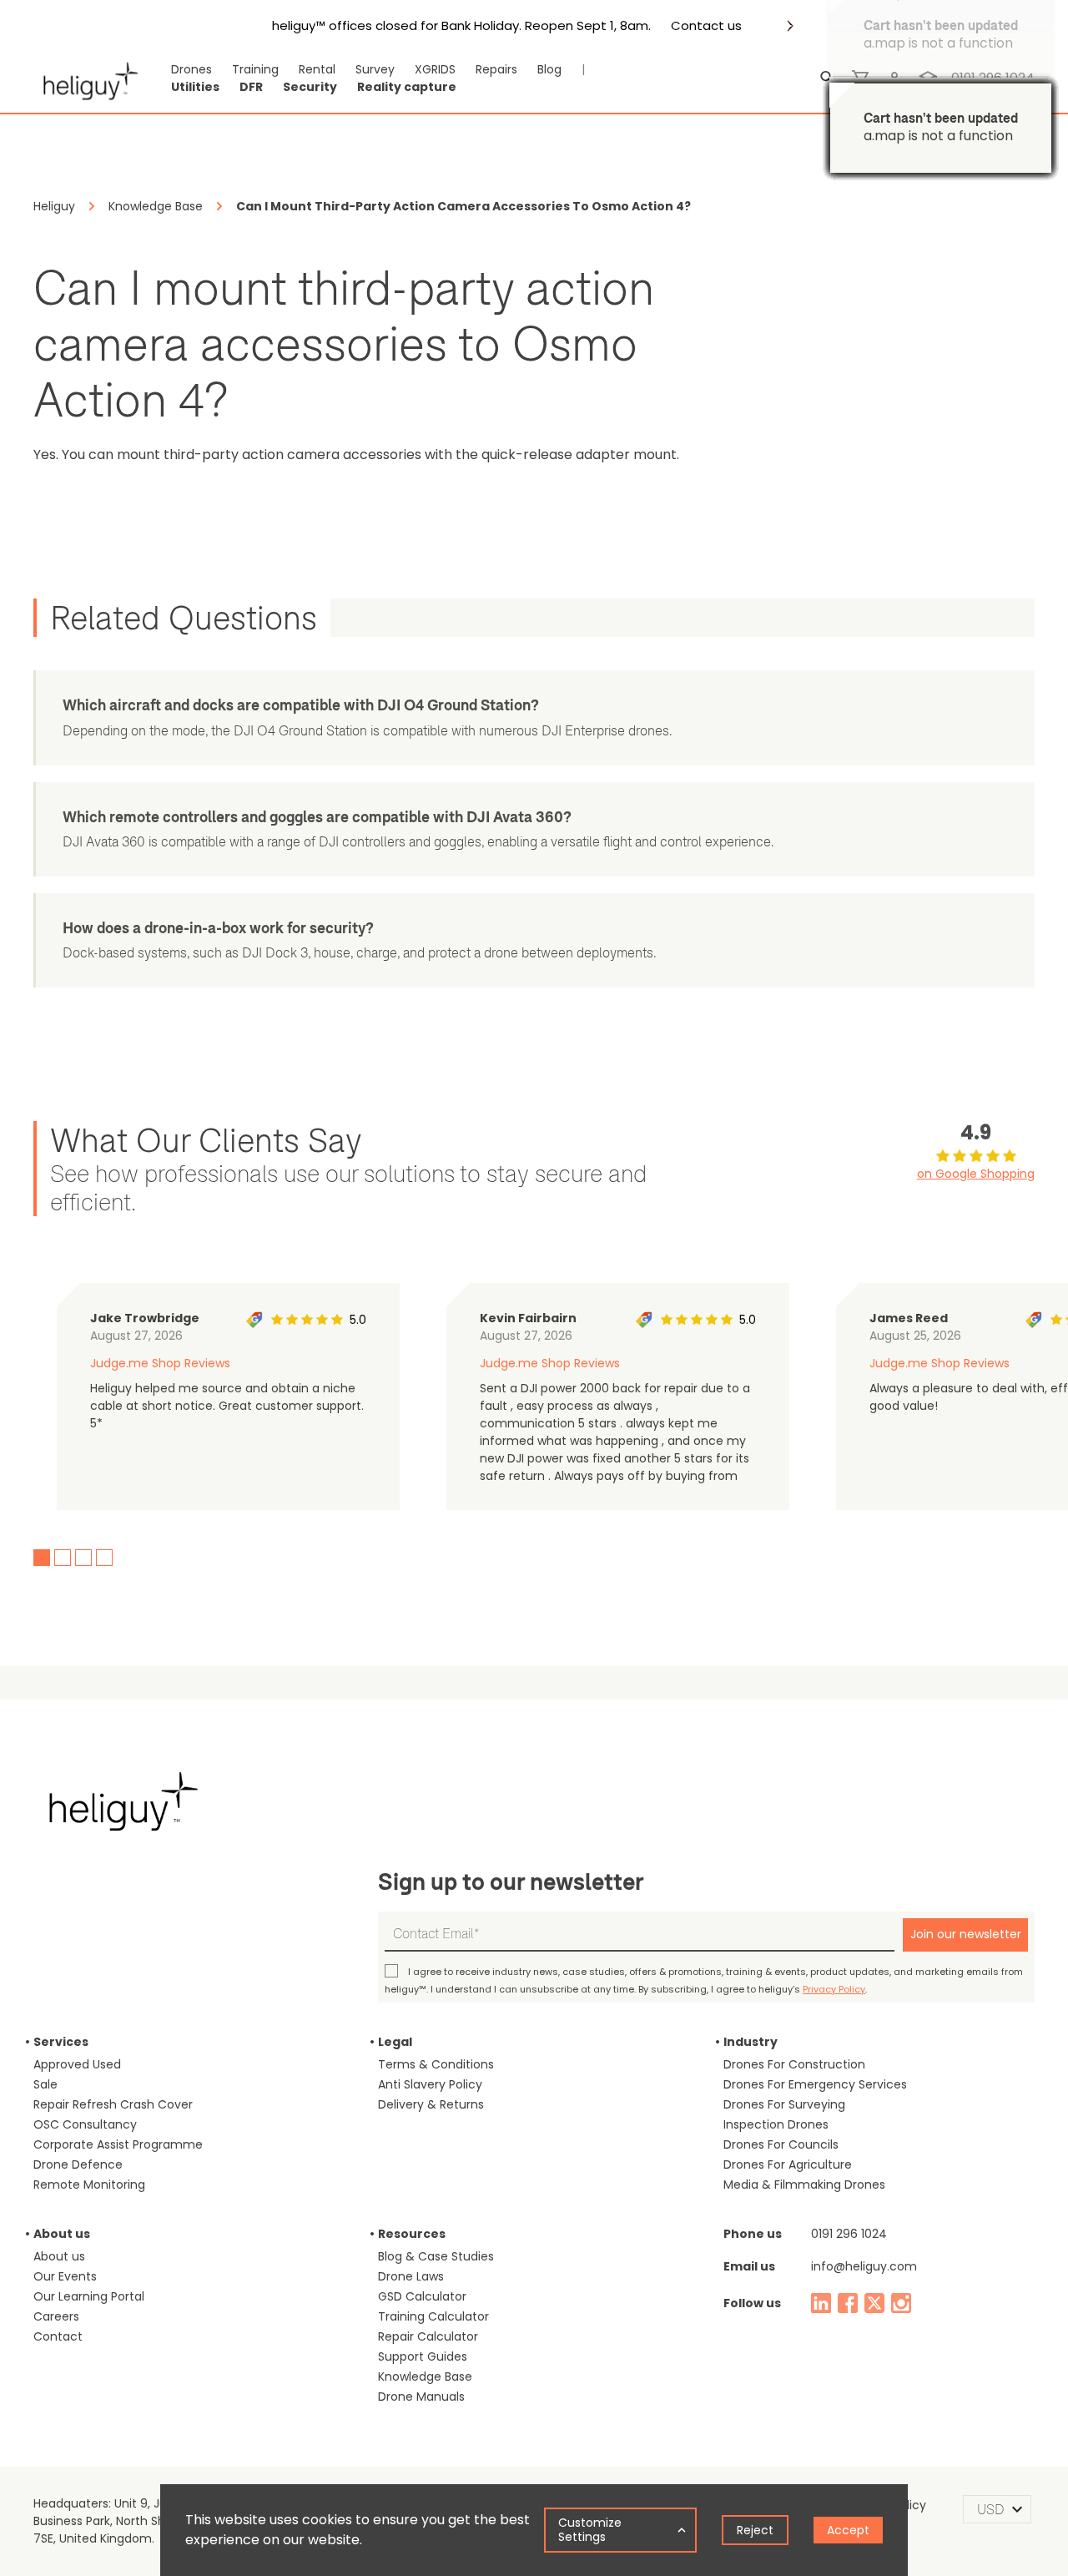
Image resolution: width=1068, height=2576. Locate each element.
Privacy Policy (834, 1989)
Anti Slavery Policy (430, 2084)
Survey (375, 69)
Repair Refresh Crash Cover (113, 2104)
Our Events (65, 2276)
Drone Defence (78, 2164)
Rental (317, 69)
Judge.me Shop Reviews (160, 1363)
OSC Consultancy (85, 2124)
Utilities (195, 87)
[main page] (86, 78)
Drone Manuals (421, 2397)
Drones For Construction (794, 2064)
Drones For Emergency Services (815, 2084)
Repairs (496, 69)
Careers (56, 2316)
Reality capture (407, 87)
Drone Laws (411, 2276)
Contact (58, 2336)
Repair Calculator (428, 2336)
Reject (755, 2530)
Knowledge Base (425, 2376)
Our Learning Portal (89, 2296)
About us (59, 2256)
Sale (45, 2084)
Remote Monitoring (89, 2185)
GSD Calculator (422, 2296)
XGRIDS (435, 69)
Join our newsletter (966, 1934)
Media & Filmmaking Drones (804, 2185)
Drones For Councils (781, 2144)
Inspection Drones (776, 2124)
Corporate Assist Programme (118, 2144)
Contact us (706, 26)
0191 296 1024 (849, 2234)
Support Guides (423, 2356)
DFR (251, 87)
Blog (549, 69)
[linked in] (821, 2303)
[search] (828, 78)
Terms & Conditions (436, 2064)
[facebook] (848, 2303)
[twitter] (874, 2303)
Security (310, 87)
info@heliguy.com (864, 2266)
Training (255, 69)
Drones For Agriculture (788, 2164)
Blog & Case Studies (436, 2256)
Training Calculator (433, 2316)
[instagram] (901, 2303)
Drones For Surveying (784, 2104)
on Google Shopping (976, 1174)
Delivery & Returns (431, 2104)
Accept (848, 2530)
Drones (191, 69)
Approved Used (77, 2064)
